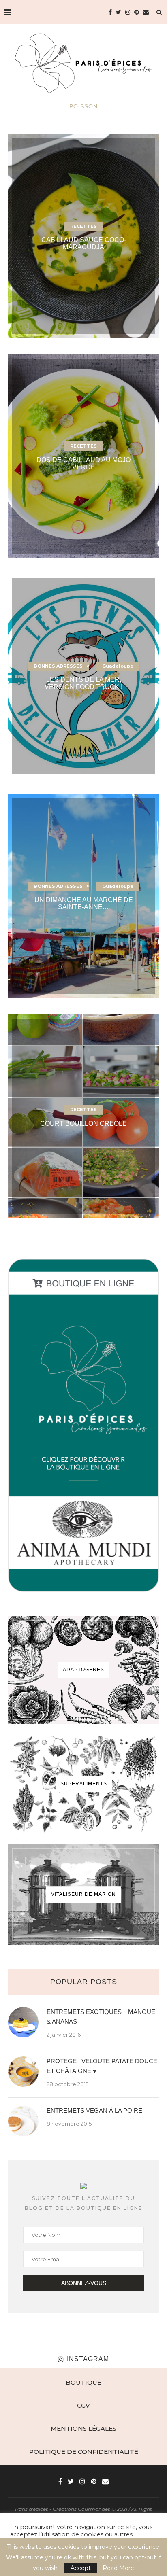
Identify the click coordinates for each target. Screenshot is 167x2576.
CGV (83, 2405)
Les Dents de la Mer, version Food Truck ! (83, 683)
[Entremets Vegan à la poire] (23, 2121)
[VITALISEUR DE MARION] (83, 1895)
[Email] (146, 12)
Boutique (83, 2382)
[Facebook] (110, 12)
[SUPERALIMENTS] (83, 1784)
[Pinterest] (137, 12)
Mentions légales (83, 2429)
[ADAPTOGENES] (83, 1670)
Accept (81, 2568)
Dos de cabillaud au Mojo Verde (83, 463)
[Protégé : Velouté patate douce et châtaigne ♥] (23, 2072)
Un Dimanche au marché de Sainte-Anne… (84, 903)
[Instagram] (128, 12)
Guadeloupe (118, 666)
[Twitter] (119, 12)
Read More (118, 2568)
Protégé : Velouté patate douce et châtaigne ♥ (102, 2066)
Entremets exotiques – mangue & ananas (101, 2017)
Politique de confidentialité (84, 2452)
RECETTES (83, 226)
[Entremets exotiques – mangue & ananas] (23, 2022)
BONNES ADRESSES (58, 666)
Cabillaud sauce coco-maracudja (84, 243)
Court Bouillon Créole (83, 1124)
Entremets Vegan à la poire (94, 2110)
